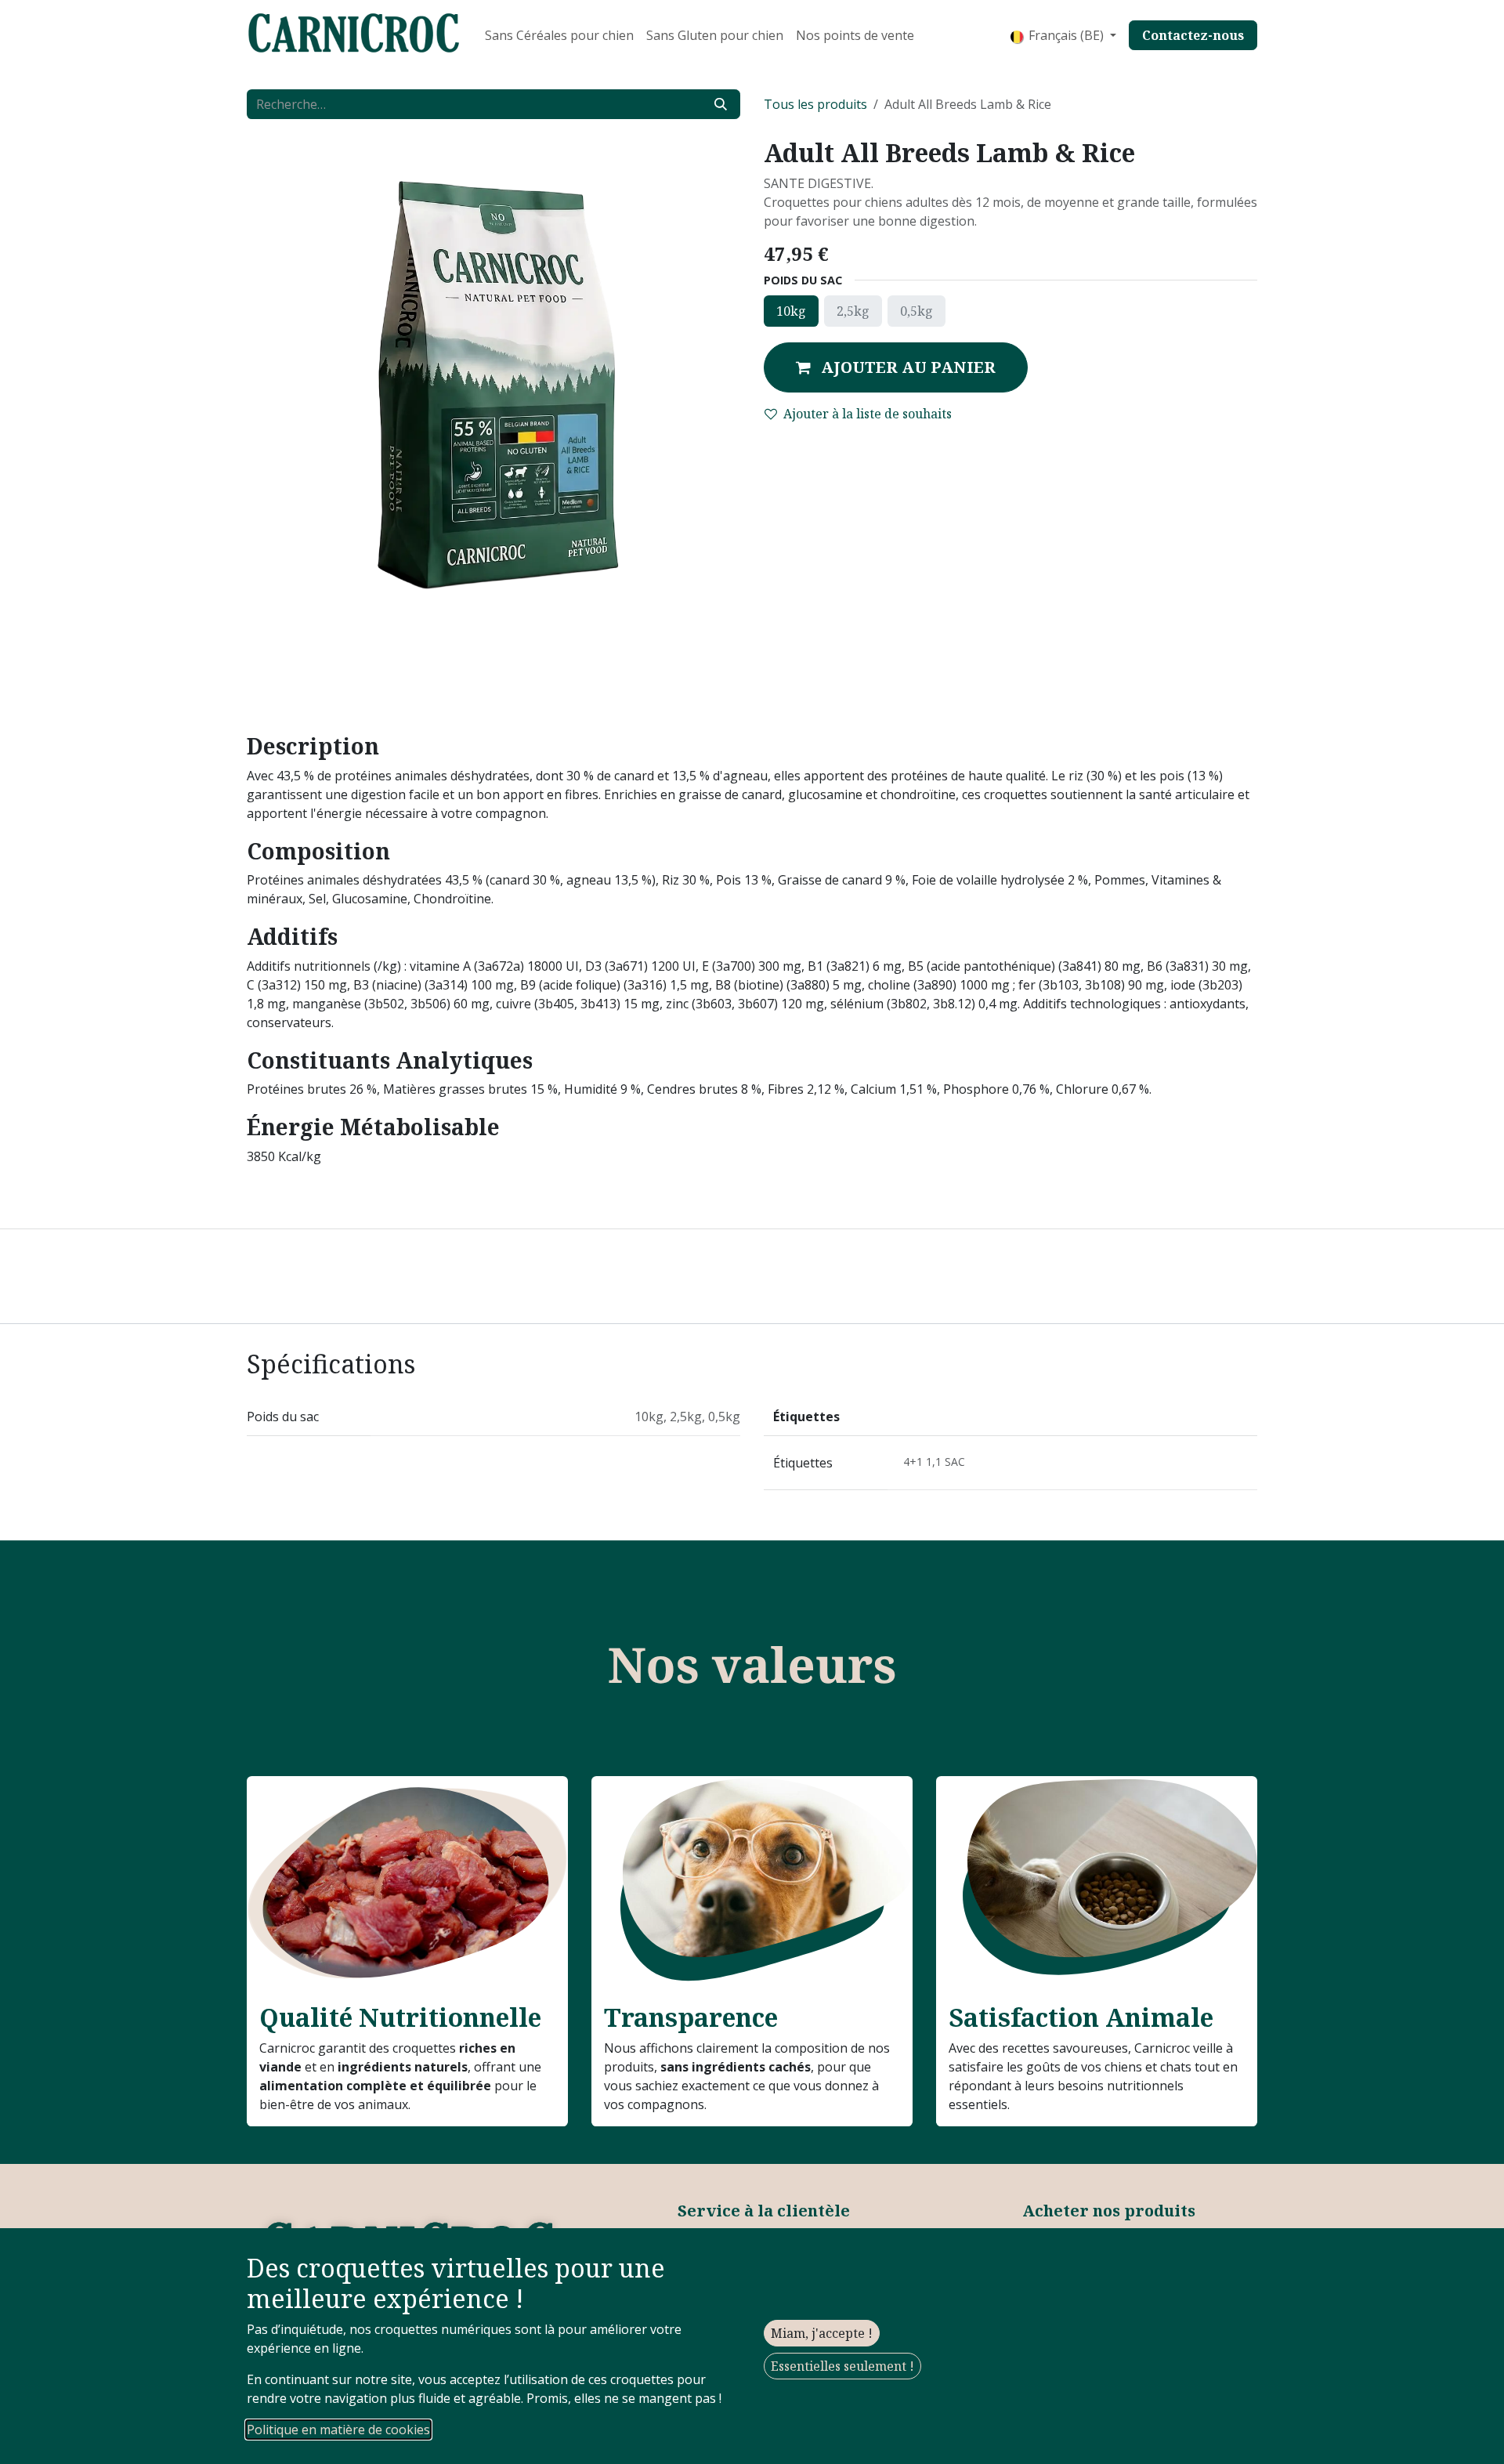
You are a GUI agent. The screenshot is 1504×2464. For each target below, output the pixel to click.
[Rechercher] (721, 104)
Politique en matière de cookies (338, 2430)
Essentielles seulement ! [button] (842, 2366)
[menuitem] (559, 35)
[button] (896, 367)
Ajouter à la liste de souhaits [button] (868, 414)
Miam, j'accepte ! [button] (822, 2333)
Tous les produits (815, 104)
